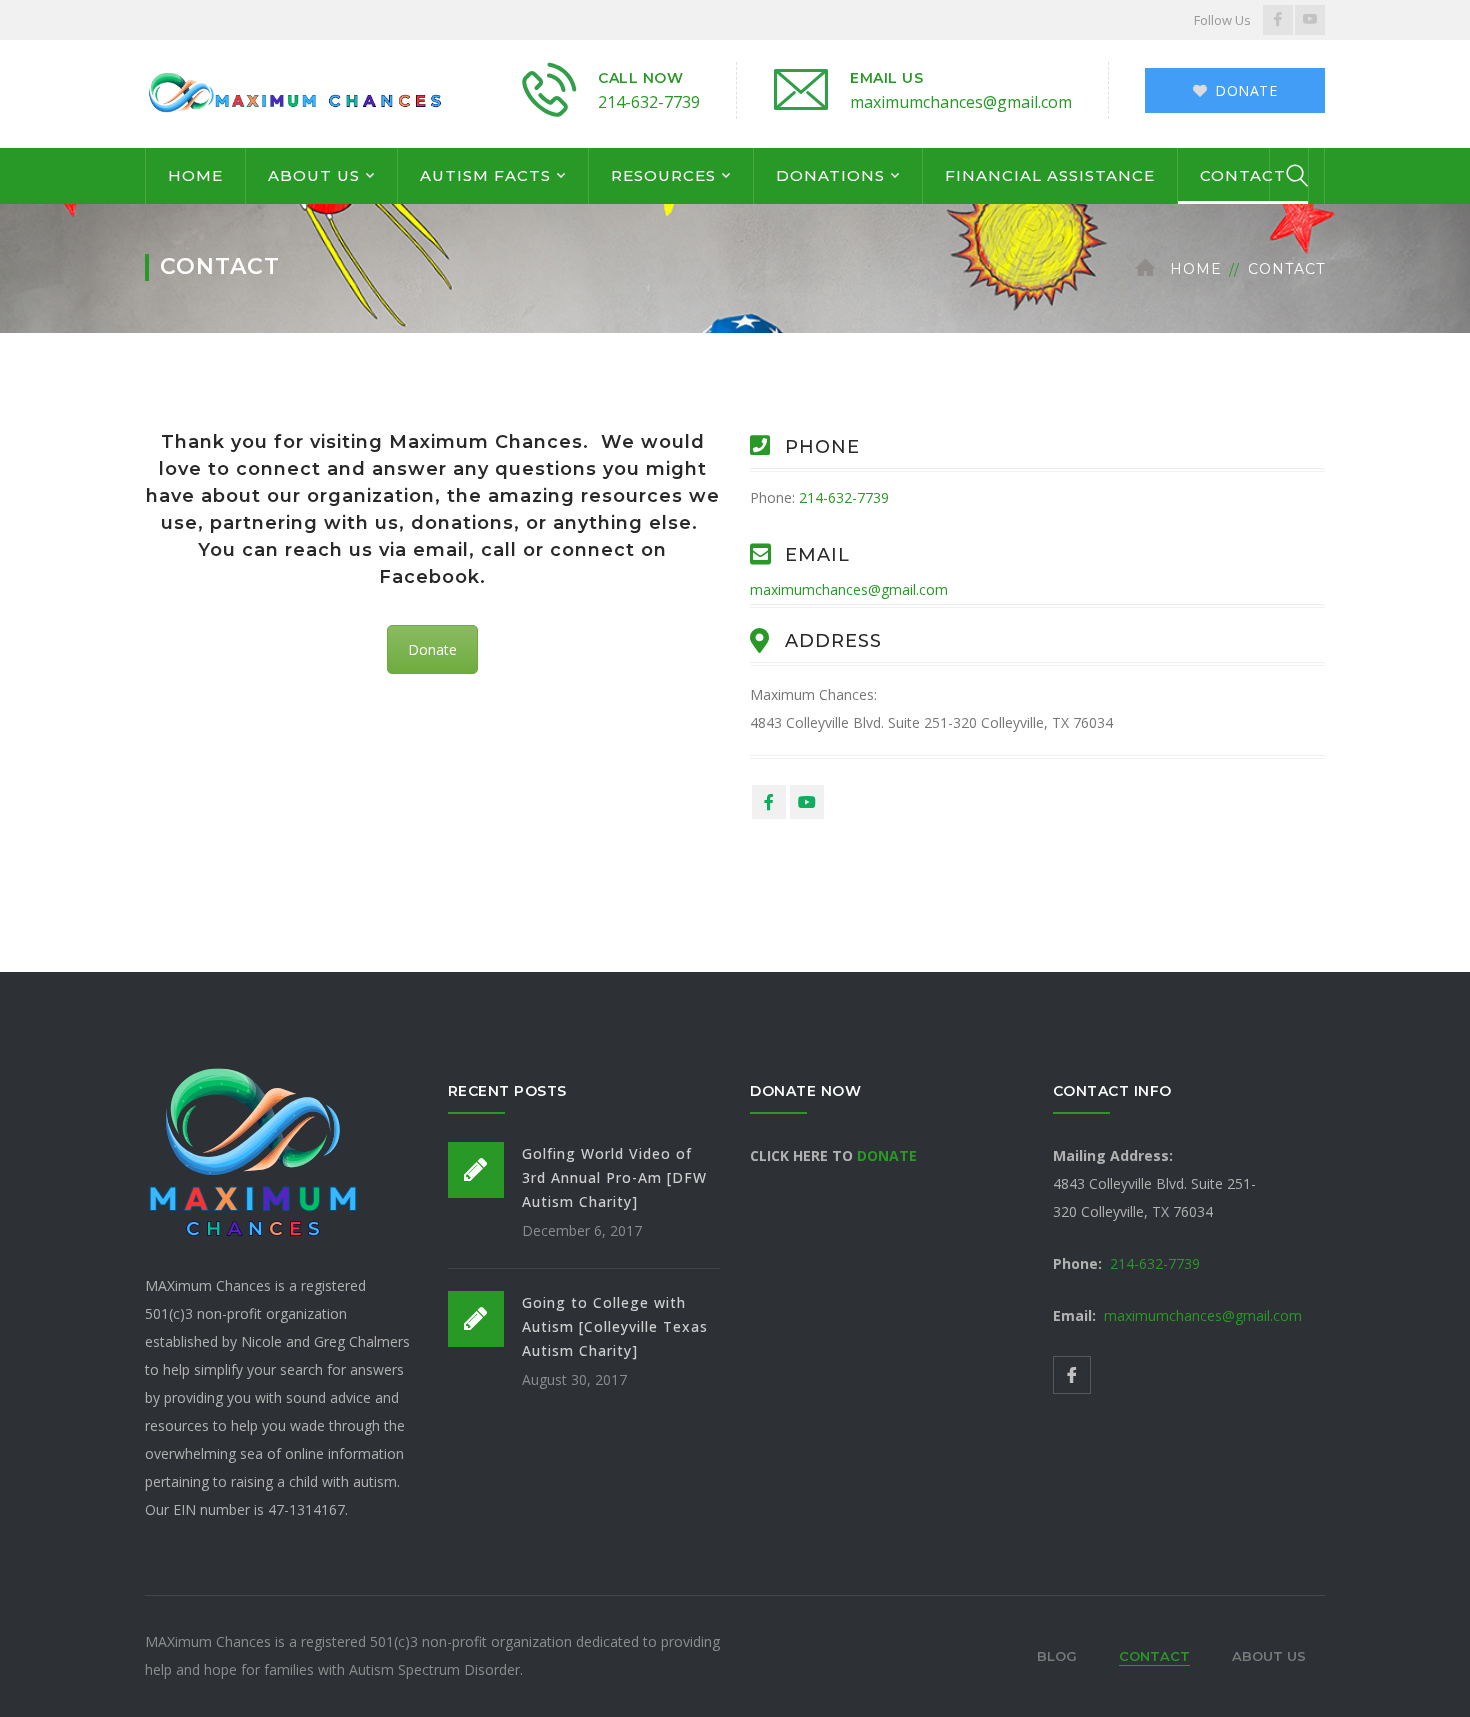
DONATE (887, 1155)
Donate (432, 649)
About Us (1269, 1656)
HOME (195, 175)
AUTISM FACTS (485, 175)
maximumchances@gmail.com (961, 102)
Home (1196, 269)
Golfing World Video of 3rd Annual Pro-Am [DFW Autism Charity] (614, 1177)
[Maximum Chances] (295, 92)
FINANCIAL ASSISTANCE (1050, 175)
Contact (1154, 1656)
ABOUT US (314, 175)
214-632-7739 (649, 102)
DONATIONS (830, 175)
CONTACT (1243, 175)
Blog (1057, 1656)
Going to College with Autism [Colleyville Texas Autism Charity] (615, 1326)
